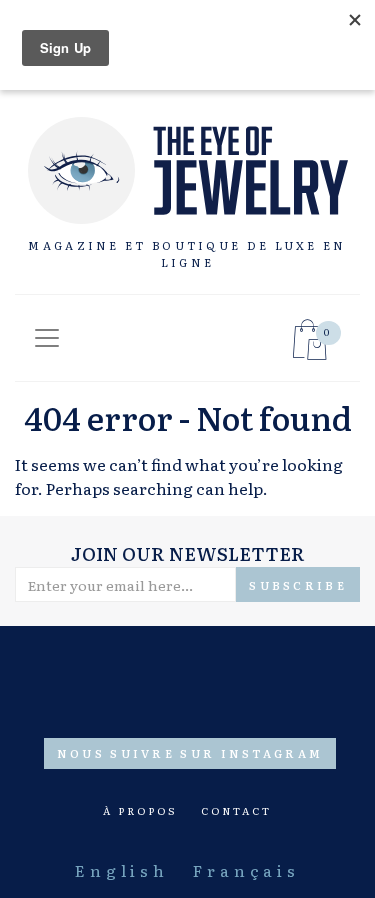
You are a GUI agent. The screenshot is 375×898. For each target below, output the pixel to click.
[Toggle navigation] (47, 338)
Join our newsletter (188, 553)
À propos (140, 810)
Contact (236, 810)
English (122, 870)
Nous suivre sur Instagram (190, 753)
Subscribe (298, 585)
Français (246, 870)
